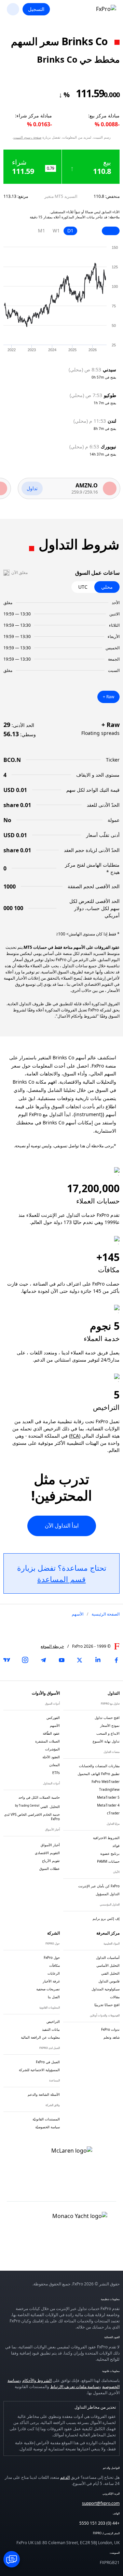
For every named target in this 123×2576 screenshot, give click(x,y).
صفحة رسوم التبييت (27, 137)
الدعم (65, 2477)
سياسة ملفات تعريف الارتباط (75, 2387)
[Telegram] (43, 1660)
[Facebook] (116, 1660)
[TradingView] (7, 1660)
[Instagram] (25, 1660)
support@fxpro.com (101, 2503)
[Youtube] (61, 1660)
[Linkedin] (98, 1660)
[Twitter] (80, 1660)
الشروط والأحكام (37, 2380)
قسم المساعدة (61, 1579)
